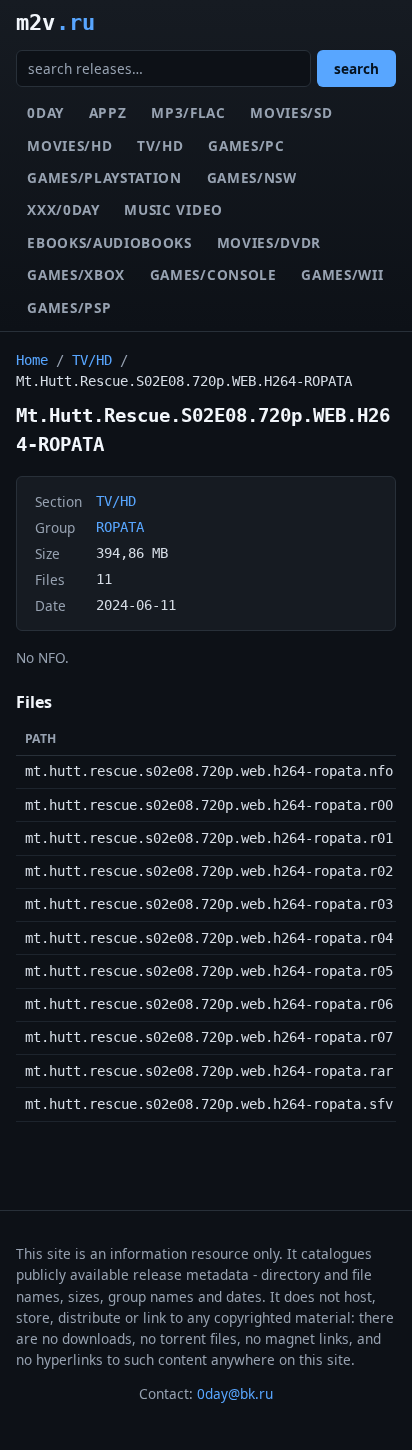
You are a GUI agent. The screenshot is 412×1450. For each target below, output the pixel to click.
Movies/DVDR (269, 242)
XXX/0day (63, 209)
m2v (55, 22)
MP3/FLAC (188, 112)
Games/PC (246, 145)
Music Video (173, 209)
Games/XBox (76, 274)
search (356, 68)
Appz (108, 112)
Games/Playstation (104, 177)
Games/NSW (252, 177)
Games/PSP (69, 307)
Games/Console (213, 274)
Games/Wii (342, 274)
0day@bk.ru (235, 1393)
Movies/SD (291, 112)
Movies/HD (69, 145)
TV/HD (160, 145)
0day (45, 112)
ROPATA (120, 527)
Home (32, 360)
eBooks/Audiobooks (109, 242)
